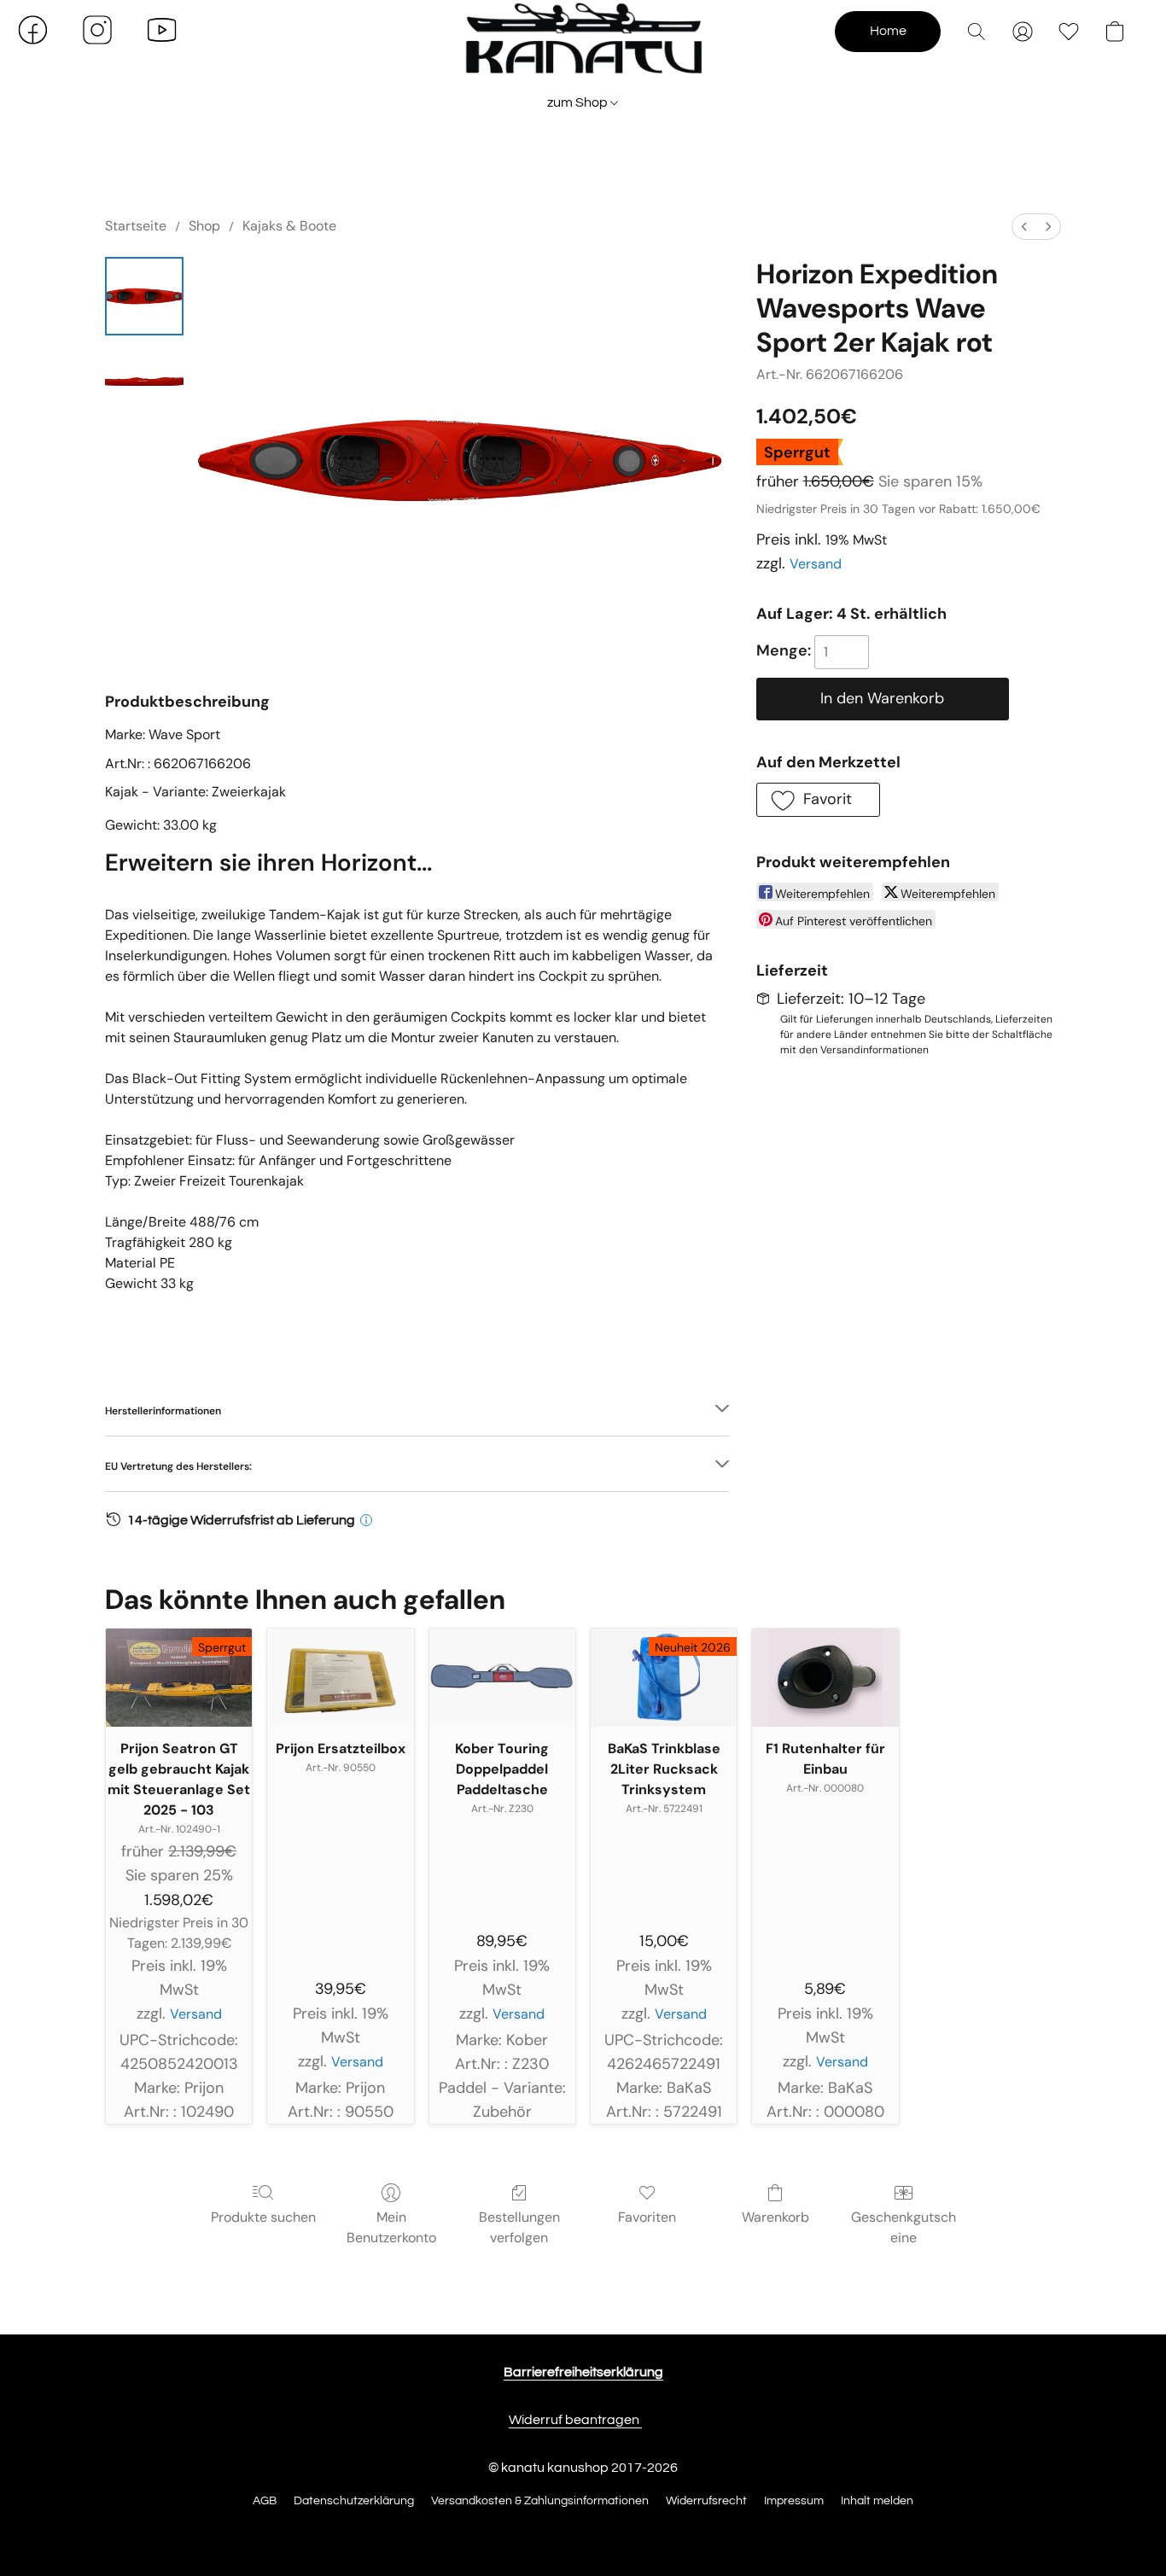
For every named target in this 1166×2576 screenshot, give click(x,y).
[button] (583, 47)
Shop (204, 226)
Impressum (794, 2501)
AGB (265, 2501)
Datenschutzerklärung (354, 2501)
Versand (816, 564)
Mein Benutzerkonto (391, 2227)
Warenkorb (775, 2217)
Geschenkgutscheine (904, 2227)
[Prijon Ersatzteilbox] (340, 1677)
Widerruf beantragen (575, 2420)
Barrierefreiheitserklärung (583, 2372)
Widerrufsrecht (706, 2501)
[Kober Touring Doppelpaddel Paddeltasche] (502, 1677)
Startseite (136, 226)
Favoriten (647, 2217)
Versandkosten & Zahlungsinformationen (540, 2501)
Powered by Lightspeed (583, 2531)
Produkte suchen (263, 2217)
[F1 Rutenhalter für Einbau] (825, 1677)
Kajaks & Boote (289, 226)
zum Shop (579, 102)
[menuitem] (1024, 227)
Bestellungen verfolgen (519, 2227)
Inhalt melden (877, 2501)
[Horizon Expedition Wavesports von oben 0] (144, 296)
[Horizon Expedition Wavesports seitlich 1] (144, 382)
